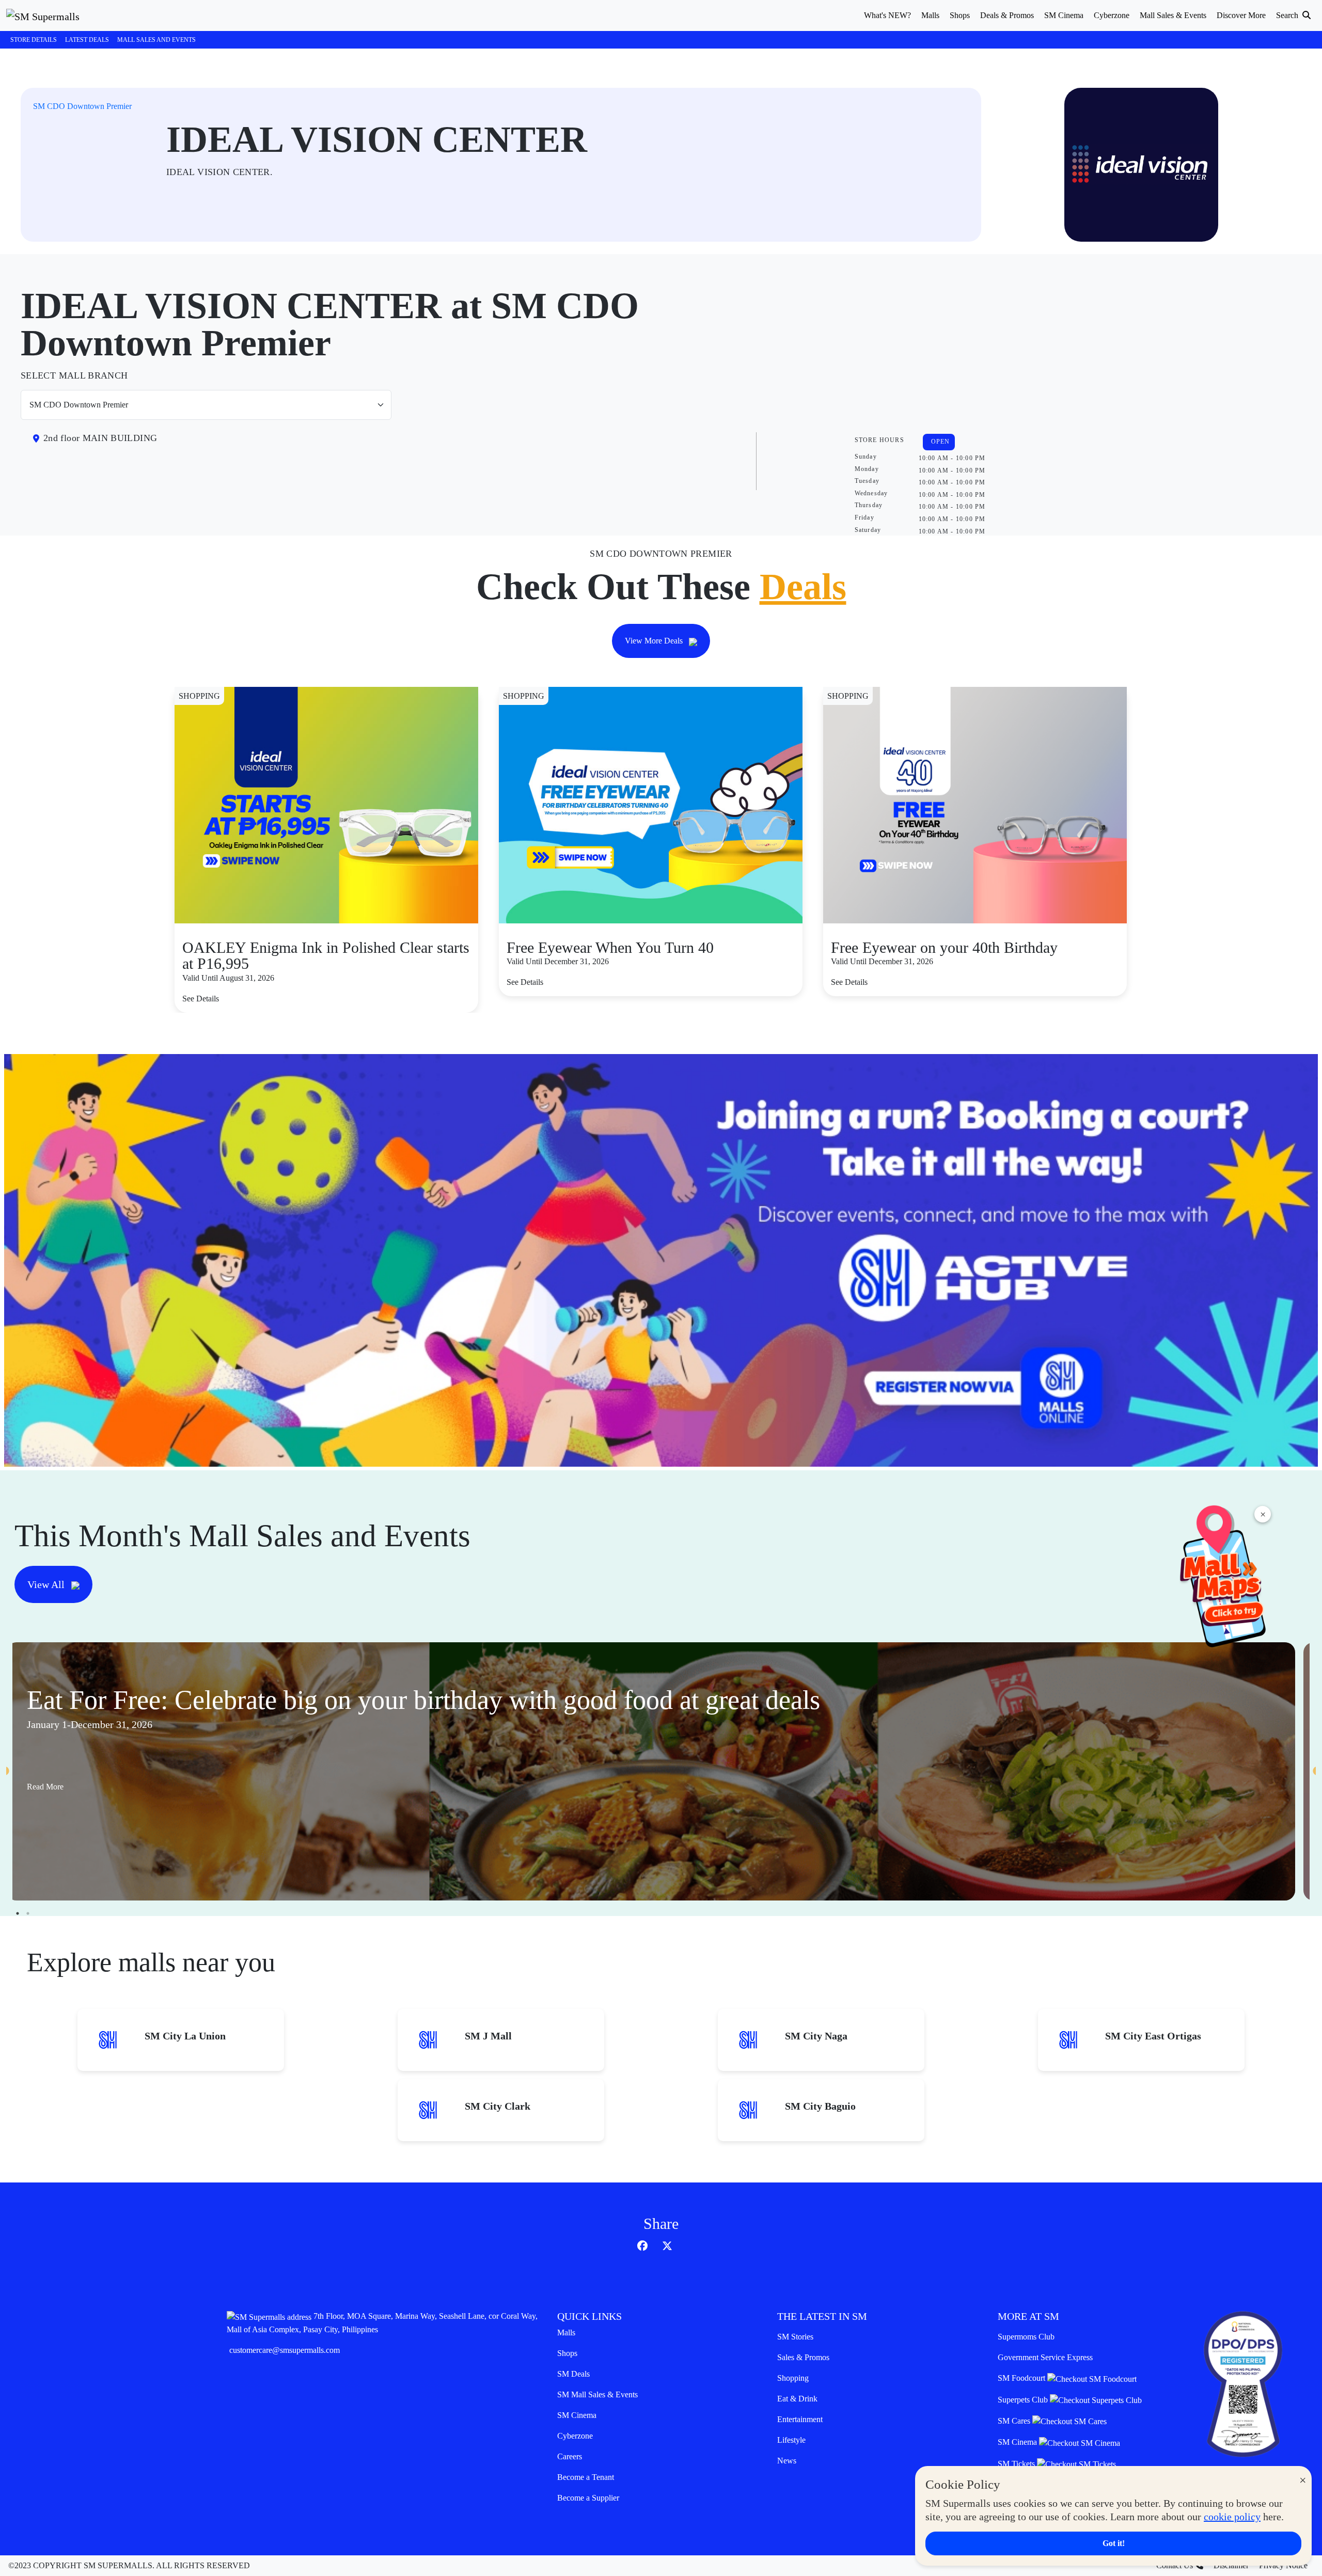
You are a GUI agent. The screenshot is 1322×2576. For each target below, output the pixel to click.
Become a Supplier (588, 2498)
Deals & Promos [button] (1007, 15)
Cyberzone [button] (1112, 15)
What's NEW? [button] (887, 15)
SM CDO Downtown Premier (82, 106)
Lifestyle (791, 2440)
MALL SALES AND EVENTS (156, 40)
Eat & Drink (797, 2399)
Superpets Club (1024, 2400)
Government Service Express (1045, 2357)
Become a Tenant (586, 2477)
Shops (567, 2353)
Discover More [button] (1241, 15)
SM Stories (795, 2337)
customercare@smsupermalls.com (285, 2350)
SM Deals (573, 2374)
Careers (570, 2456)
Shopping (793, 2378)
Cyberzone (575, 2436)
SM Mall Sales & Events (597, 2394)
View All (47, 1584)
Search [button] (1288, 15)
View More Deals (655, 641)
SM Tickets (1017, 2464)
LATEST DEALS (87, 40)
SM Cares (1015, 2421)
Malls (566, 2332)
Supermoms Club (1026, 2337)
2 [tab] (28, 1913)
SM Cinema (577, 2415)
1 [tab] (18, 1913)
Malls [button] (930, 15)
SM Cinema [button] (1064, 15)
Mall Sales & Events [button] (1173, 15)
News (787, 2461)
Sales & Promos (803, 2357)
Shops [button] (960, 15)
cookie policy (1232, 2517)
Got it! (1114, 2543)
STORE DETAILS (34, 40)
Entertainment (800, 2419)
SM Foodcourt (1022, 2378)
